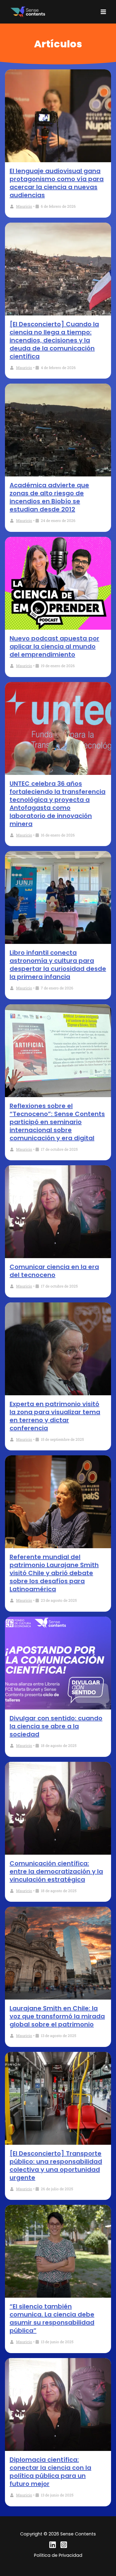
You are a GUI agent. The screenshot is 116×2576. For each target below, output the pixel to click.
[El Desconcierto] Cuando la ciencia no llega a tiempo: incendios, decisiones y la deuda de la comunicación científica (54, 340)
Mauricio (24, 206)
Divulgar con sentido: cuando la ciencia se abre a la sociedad (56, 1726)
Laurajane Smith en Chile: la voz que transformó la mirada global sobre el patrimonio (57, 2016)
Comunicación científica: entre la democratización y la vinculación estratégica (56, 1871)
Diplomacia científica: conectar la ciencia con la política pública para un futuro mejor (50, 2472)
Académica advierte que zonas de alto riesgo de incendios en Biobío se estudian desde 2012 (49, 497)
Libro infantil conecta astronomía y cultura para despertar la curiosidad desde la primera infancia (58, 965)
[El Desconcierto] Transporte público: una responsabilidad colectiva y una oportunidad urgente (56, 2165)
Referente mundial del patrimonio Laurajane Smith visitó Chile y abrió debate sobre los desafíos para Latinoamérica (54, 1573)
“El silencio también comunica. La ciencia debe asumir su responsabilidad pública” (52, 2318)
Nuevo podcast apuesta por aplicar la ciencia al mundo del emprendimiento (54, 646)
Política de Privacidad (58, 2555)
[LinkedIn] (53, 2545)
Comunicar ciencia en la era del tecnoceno (54, 1271)
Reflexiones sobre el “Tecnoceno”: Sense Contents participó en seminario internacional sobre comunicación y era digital (57, 1122)
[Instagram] (64, 2545)
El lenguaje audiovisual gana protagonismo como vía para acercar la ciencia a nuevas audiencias (57, 183)
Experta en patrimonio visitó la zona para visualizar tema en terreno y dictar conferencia (55, 1416)
